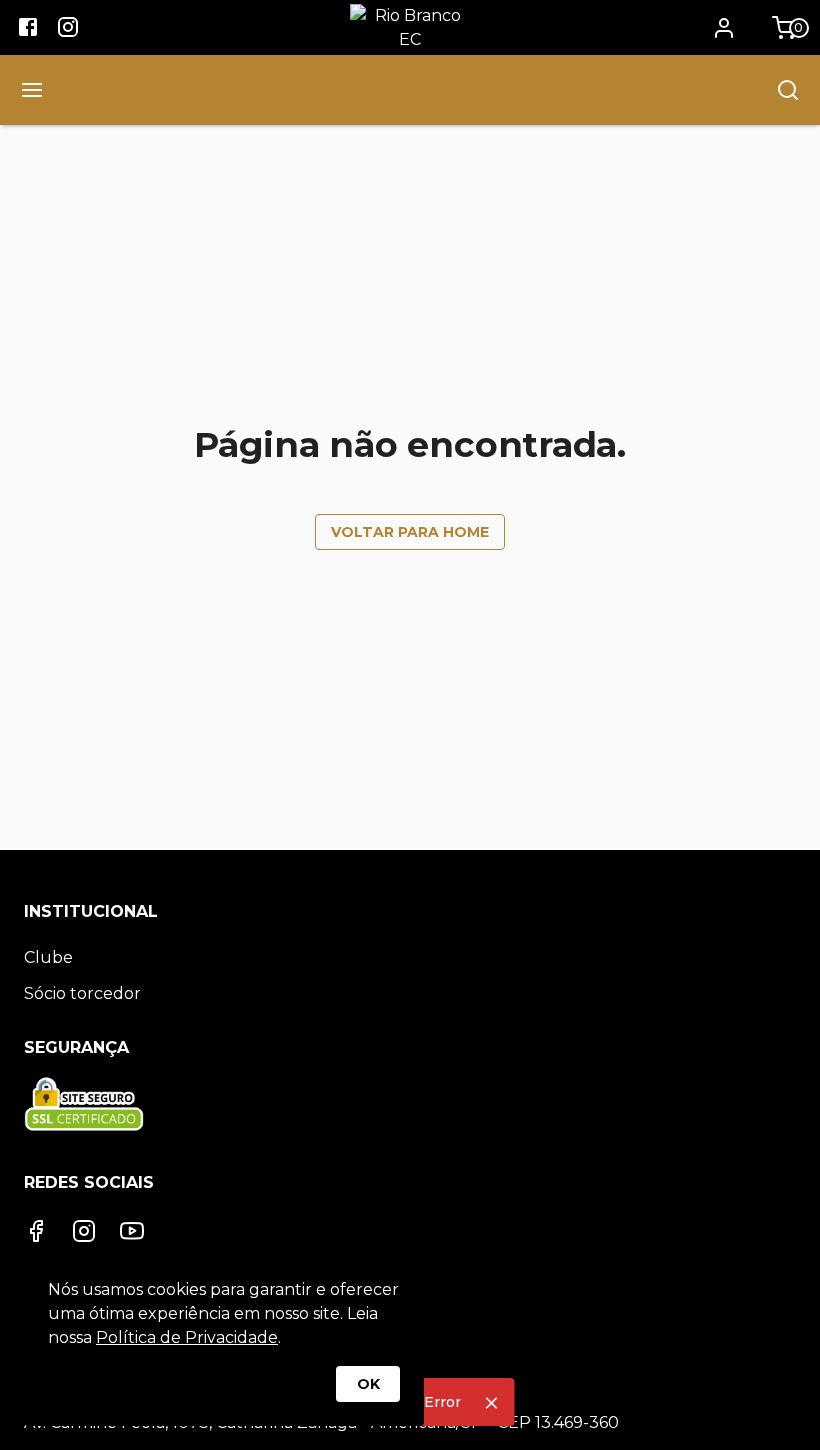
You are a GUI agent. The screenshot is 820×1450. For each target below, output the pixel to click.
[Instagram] (84, 1231)
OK (368, 1384)
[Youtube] (132, 1231)
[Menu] (32, 90)
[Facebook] (36, 1231)
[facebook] (28, 30)
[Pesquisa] (788, 90)
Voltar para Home (410, 532)
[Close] (492, 1403)
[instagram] (68, 30)
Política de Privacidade (187, 1337)
